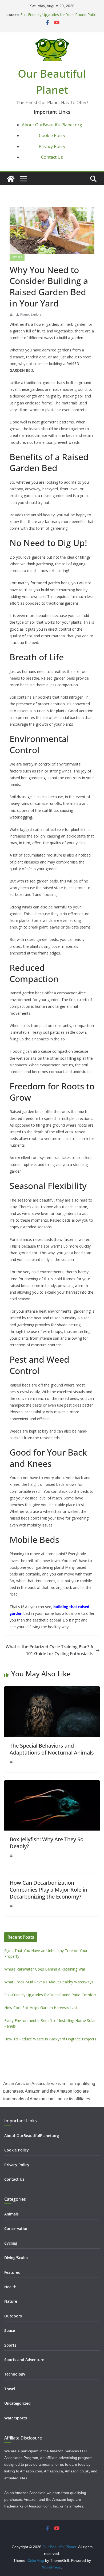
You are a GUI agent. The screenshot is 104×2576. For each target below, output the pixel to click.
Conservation (16, 2228)
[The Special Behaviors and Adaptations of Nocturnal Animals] (52, 1690)
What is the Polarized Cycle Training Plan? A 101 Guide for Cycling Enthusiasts (49, 1650)
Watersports (16, 2418)
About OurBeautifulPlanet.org (52, 125)
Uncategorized (17, 2403)
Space (10, 2330)
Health (10, 2287)
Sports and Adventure (24, 2360)
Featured (12, 2272)
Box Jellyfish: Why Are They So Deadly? (47, 1843)
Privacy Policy (52, 146)
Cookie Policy (52, 135)
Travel (10, 2389)
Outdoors (13, 2316)
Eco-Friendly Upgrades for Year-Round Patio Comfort (50, 1995)
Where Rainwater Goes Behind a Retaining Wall (45, 1969)
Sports (10, 2345)
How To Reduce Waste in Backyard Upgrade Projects (50, 2039)
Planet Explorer (31, 315)
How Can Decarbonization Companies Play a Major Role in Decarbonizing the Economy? (48, 1890)
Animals (11, 2214)
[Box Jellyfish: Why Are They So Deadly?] (52, 1784)
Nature (17, 257)
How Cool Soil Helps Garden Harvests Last (41, 2008)
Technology (15, 2374)
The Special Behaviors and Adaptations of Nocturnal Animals (52, 1749)
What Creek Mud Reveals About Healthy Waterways (49, 1982)
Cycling (11, 2243)
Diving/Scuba (16, 2258)
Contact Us (52, 157)
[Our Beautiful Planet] (11, 179)
